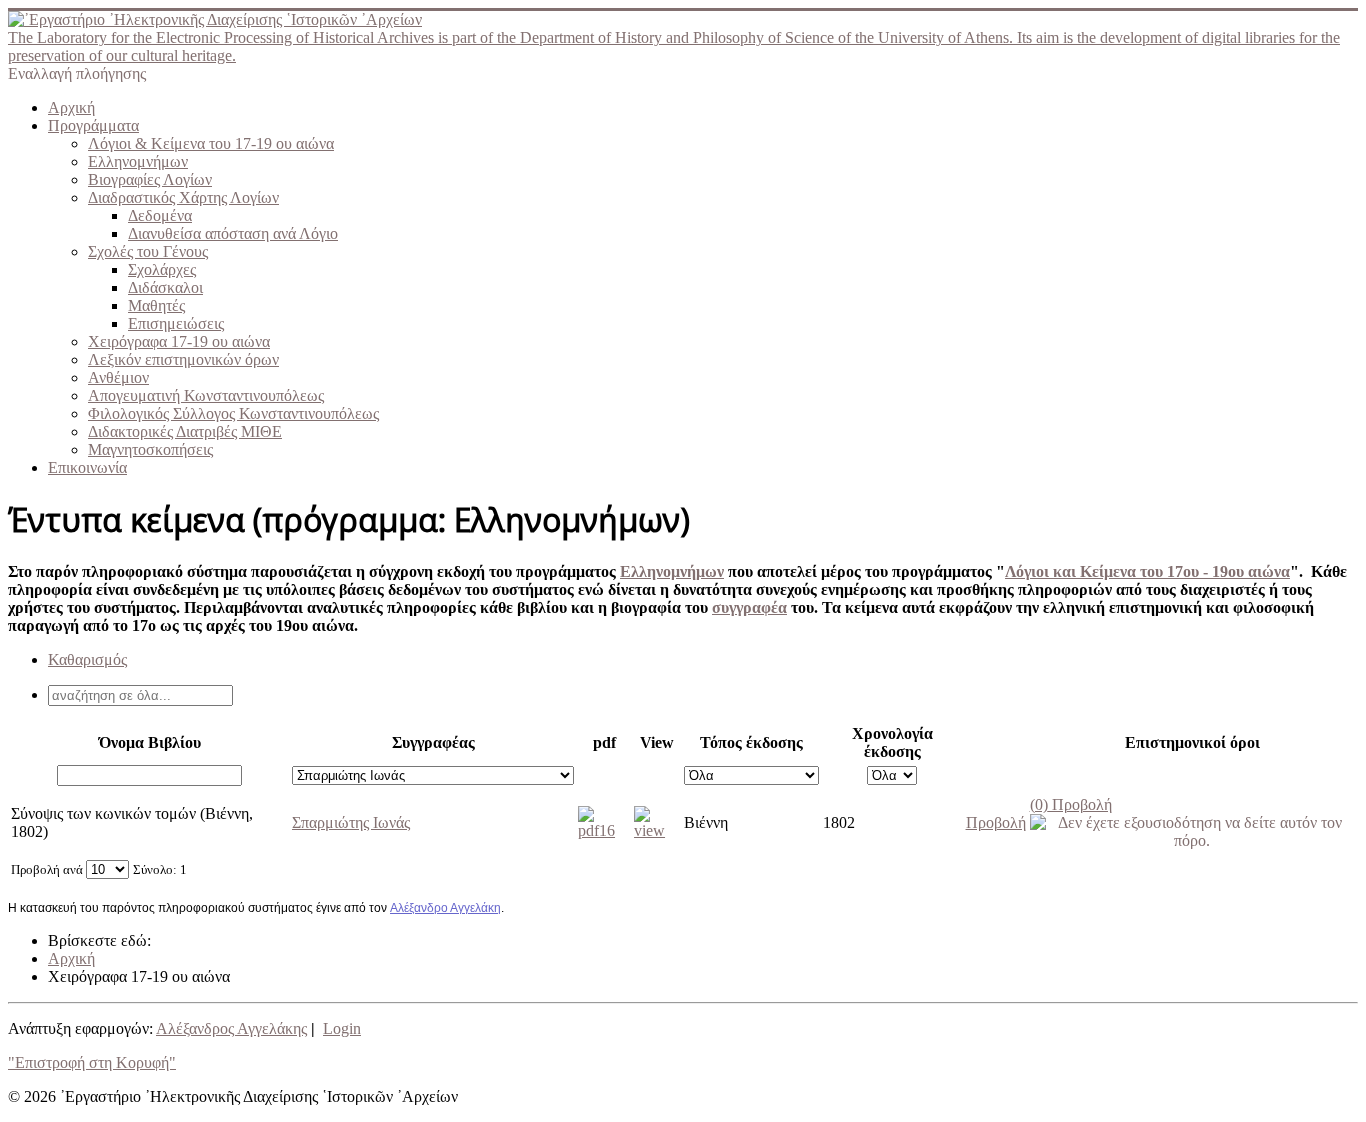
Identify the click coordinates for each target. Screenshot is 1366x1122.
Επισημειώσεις (176, 323)
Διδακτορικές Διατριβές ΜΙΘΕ (185, 431)
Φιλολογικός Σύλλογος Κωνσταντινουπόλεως (233, 413)
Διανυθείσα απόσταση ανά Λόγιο (233, 233)
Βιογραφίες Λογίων (150, 179)
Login (342, 1028)
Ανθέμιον (118, 377)
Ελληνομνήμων (138, 161)
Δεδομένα (160, 215)
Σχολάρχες (162, 269)
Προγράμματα (93, 125)
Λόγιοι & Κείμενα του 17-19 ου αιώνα (211, 143)
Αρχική (71, 107)
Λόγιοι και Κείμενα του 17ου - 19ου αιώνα (1147, 571)
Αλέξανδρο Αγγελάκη (445, 908)
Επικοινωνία (87, 467)
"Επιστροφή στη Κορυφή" (92, 1062)
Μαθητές (156, 305)
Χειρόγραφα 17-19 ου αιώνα (179, 341)
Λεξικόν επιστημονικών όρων (183, 359)
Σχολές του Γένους (148, 251)
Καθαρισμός (87, 659)
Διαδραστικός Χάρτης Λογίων (183, 197)
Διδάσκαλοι (165, 287)
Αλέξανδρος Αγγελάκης (231, 1028)
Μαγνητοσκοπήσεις (150, 449)
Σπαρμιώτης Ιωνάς (351, 822)
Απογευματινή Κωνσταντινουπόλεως (206, 395)
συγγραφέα (749, 607)
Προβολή (1071, 804)
